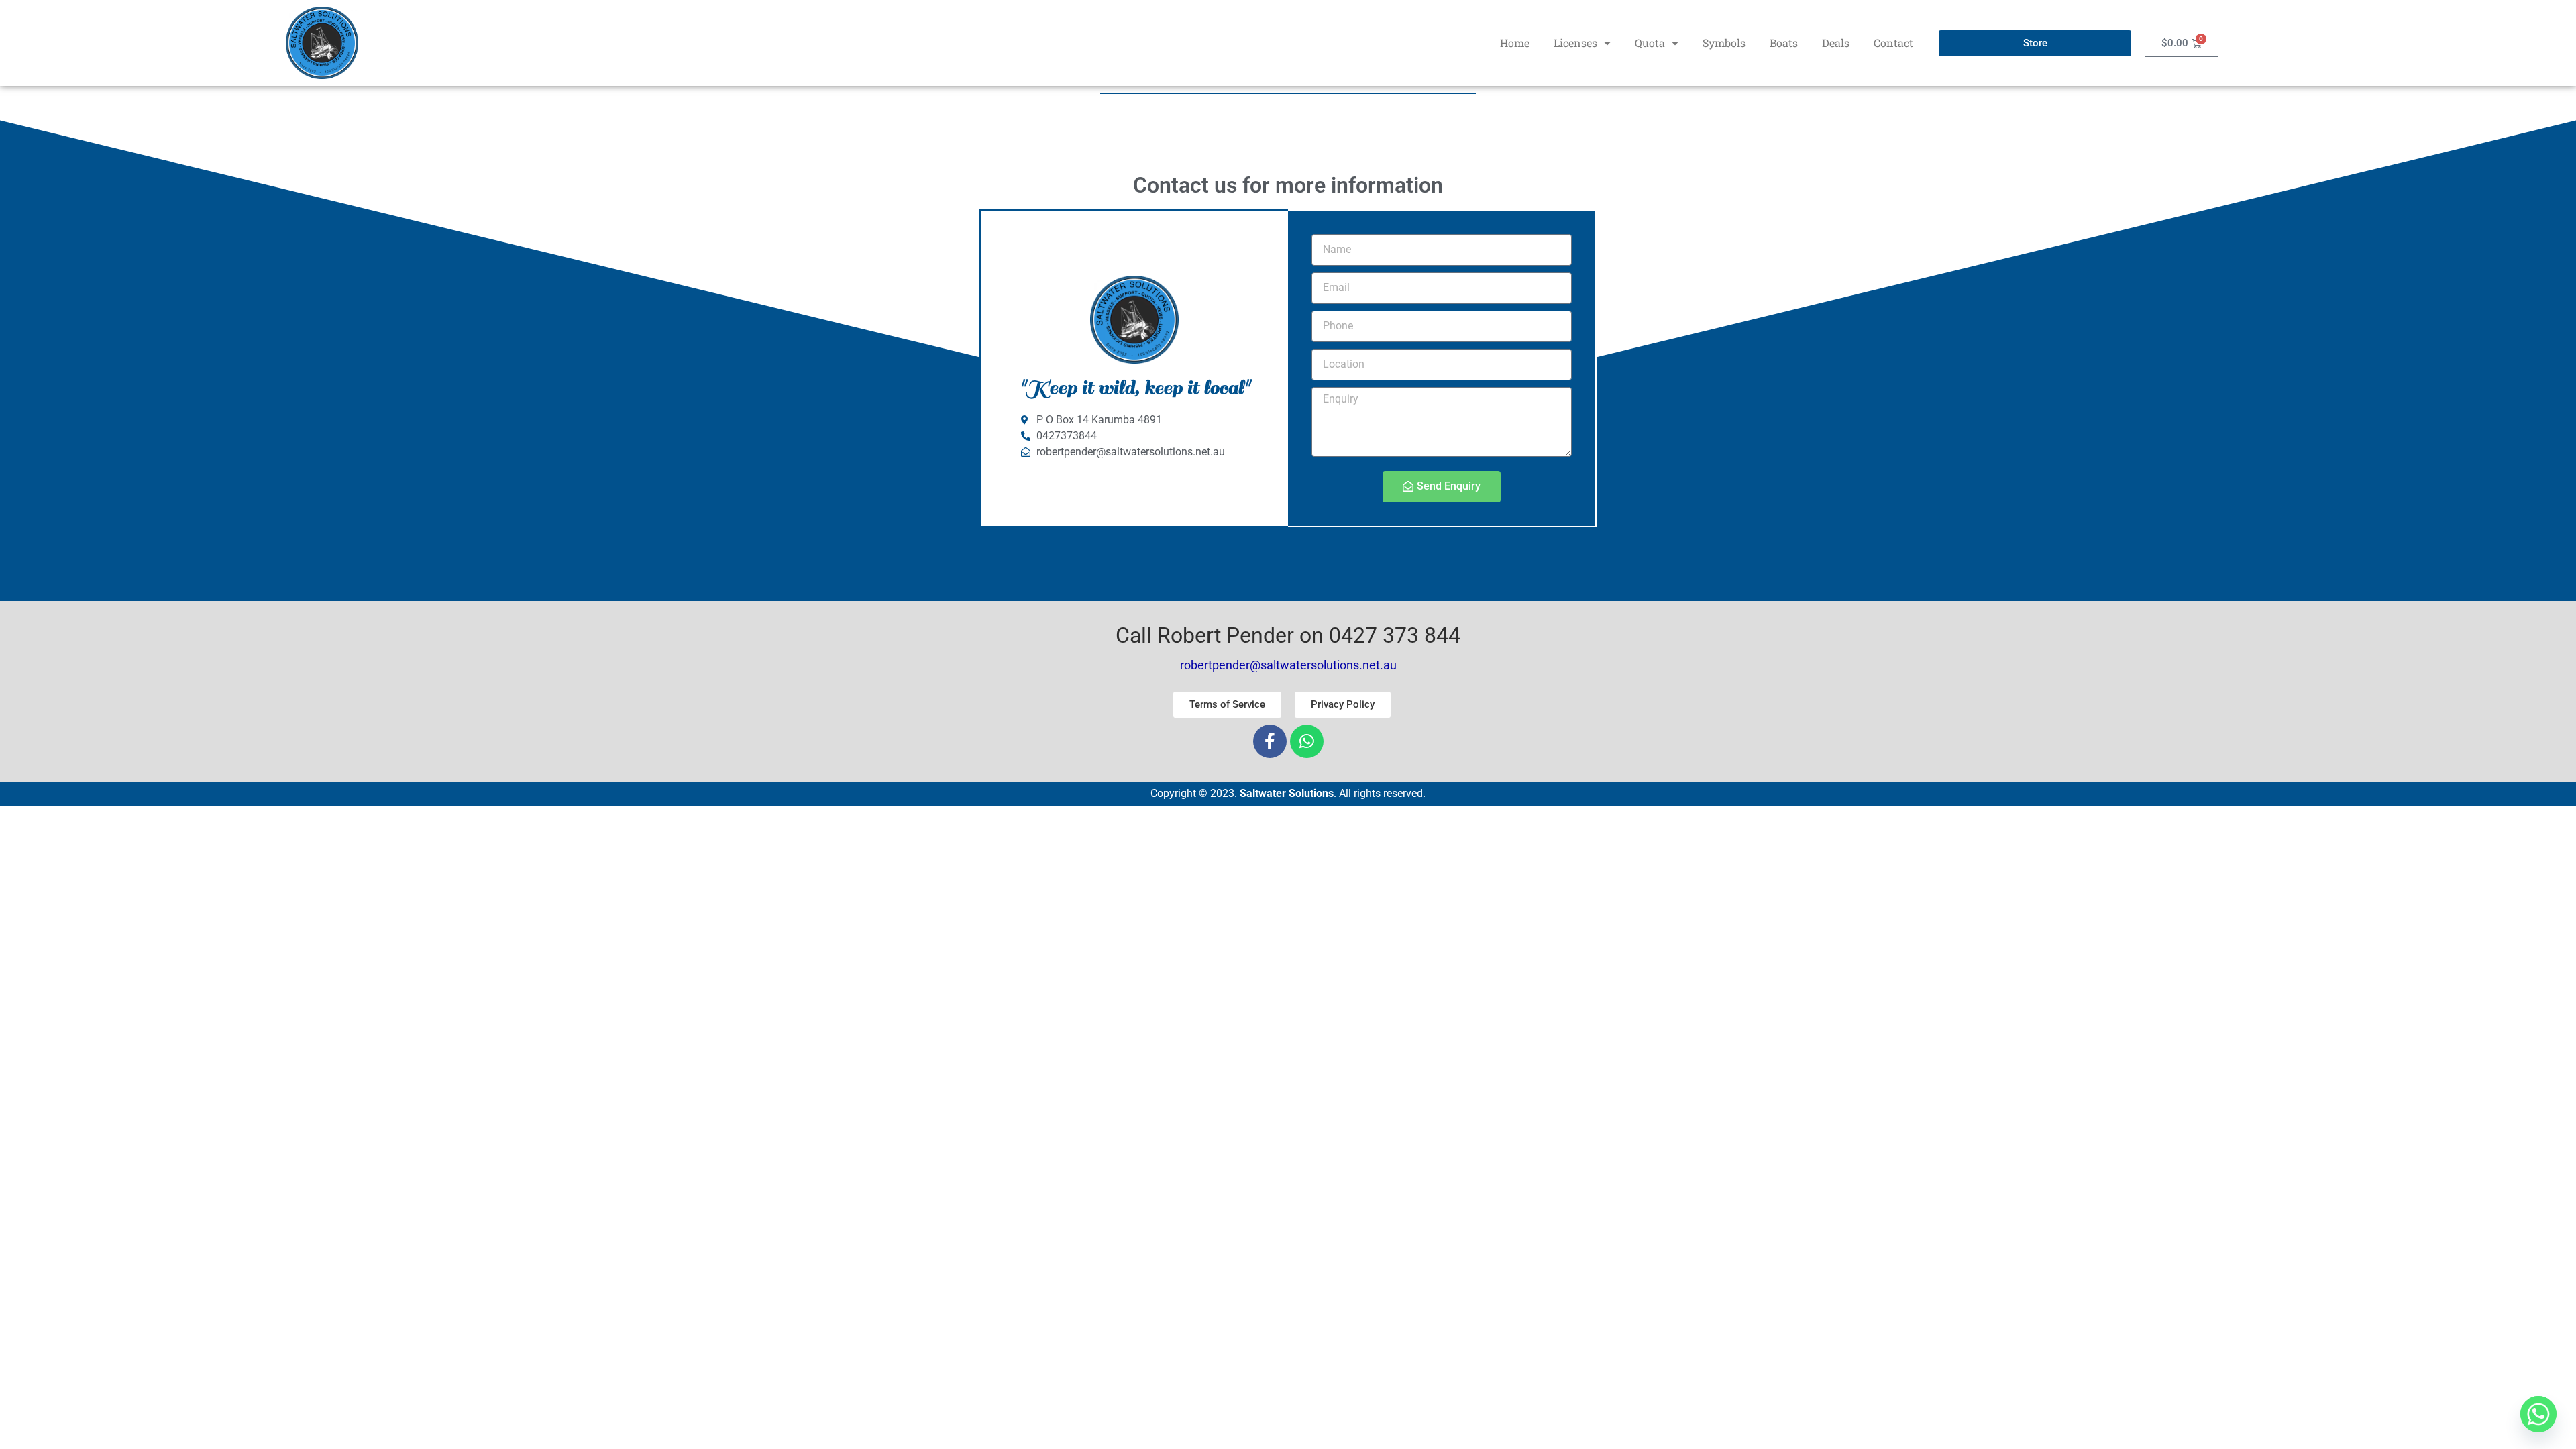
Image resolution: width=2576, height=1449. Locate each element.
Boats (1784, 43)
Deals (1836, 43)
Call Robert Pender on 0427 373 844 (1288, 635)
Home (1515, 43)
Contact (1893, 43)
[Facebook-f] (1270, 741)
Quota (1650, 43)
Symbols (1724, 43)
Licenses (1575, 43)
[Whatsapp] (1307, 741)
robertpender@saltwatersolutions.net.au (1288, 665)
